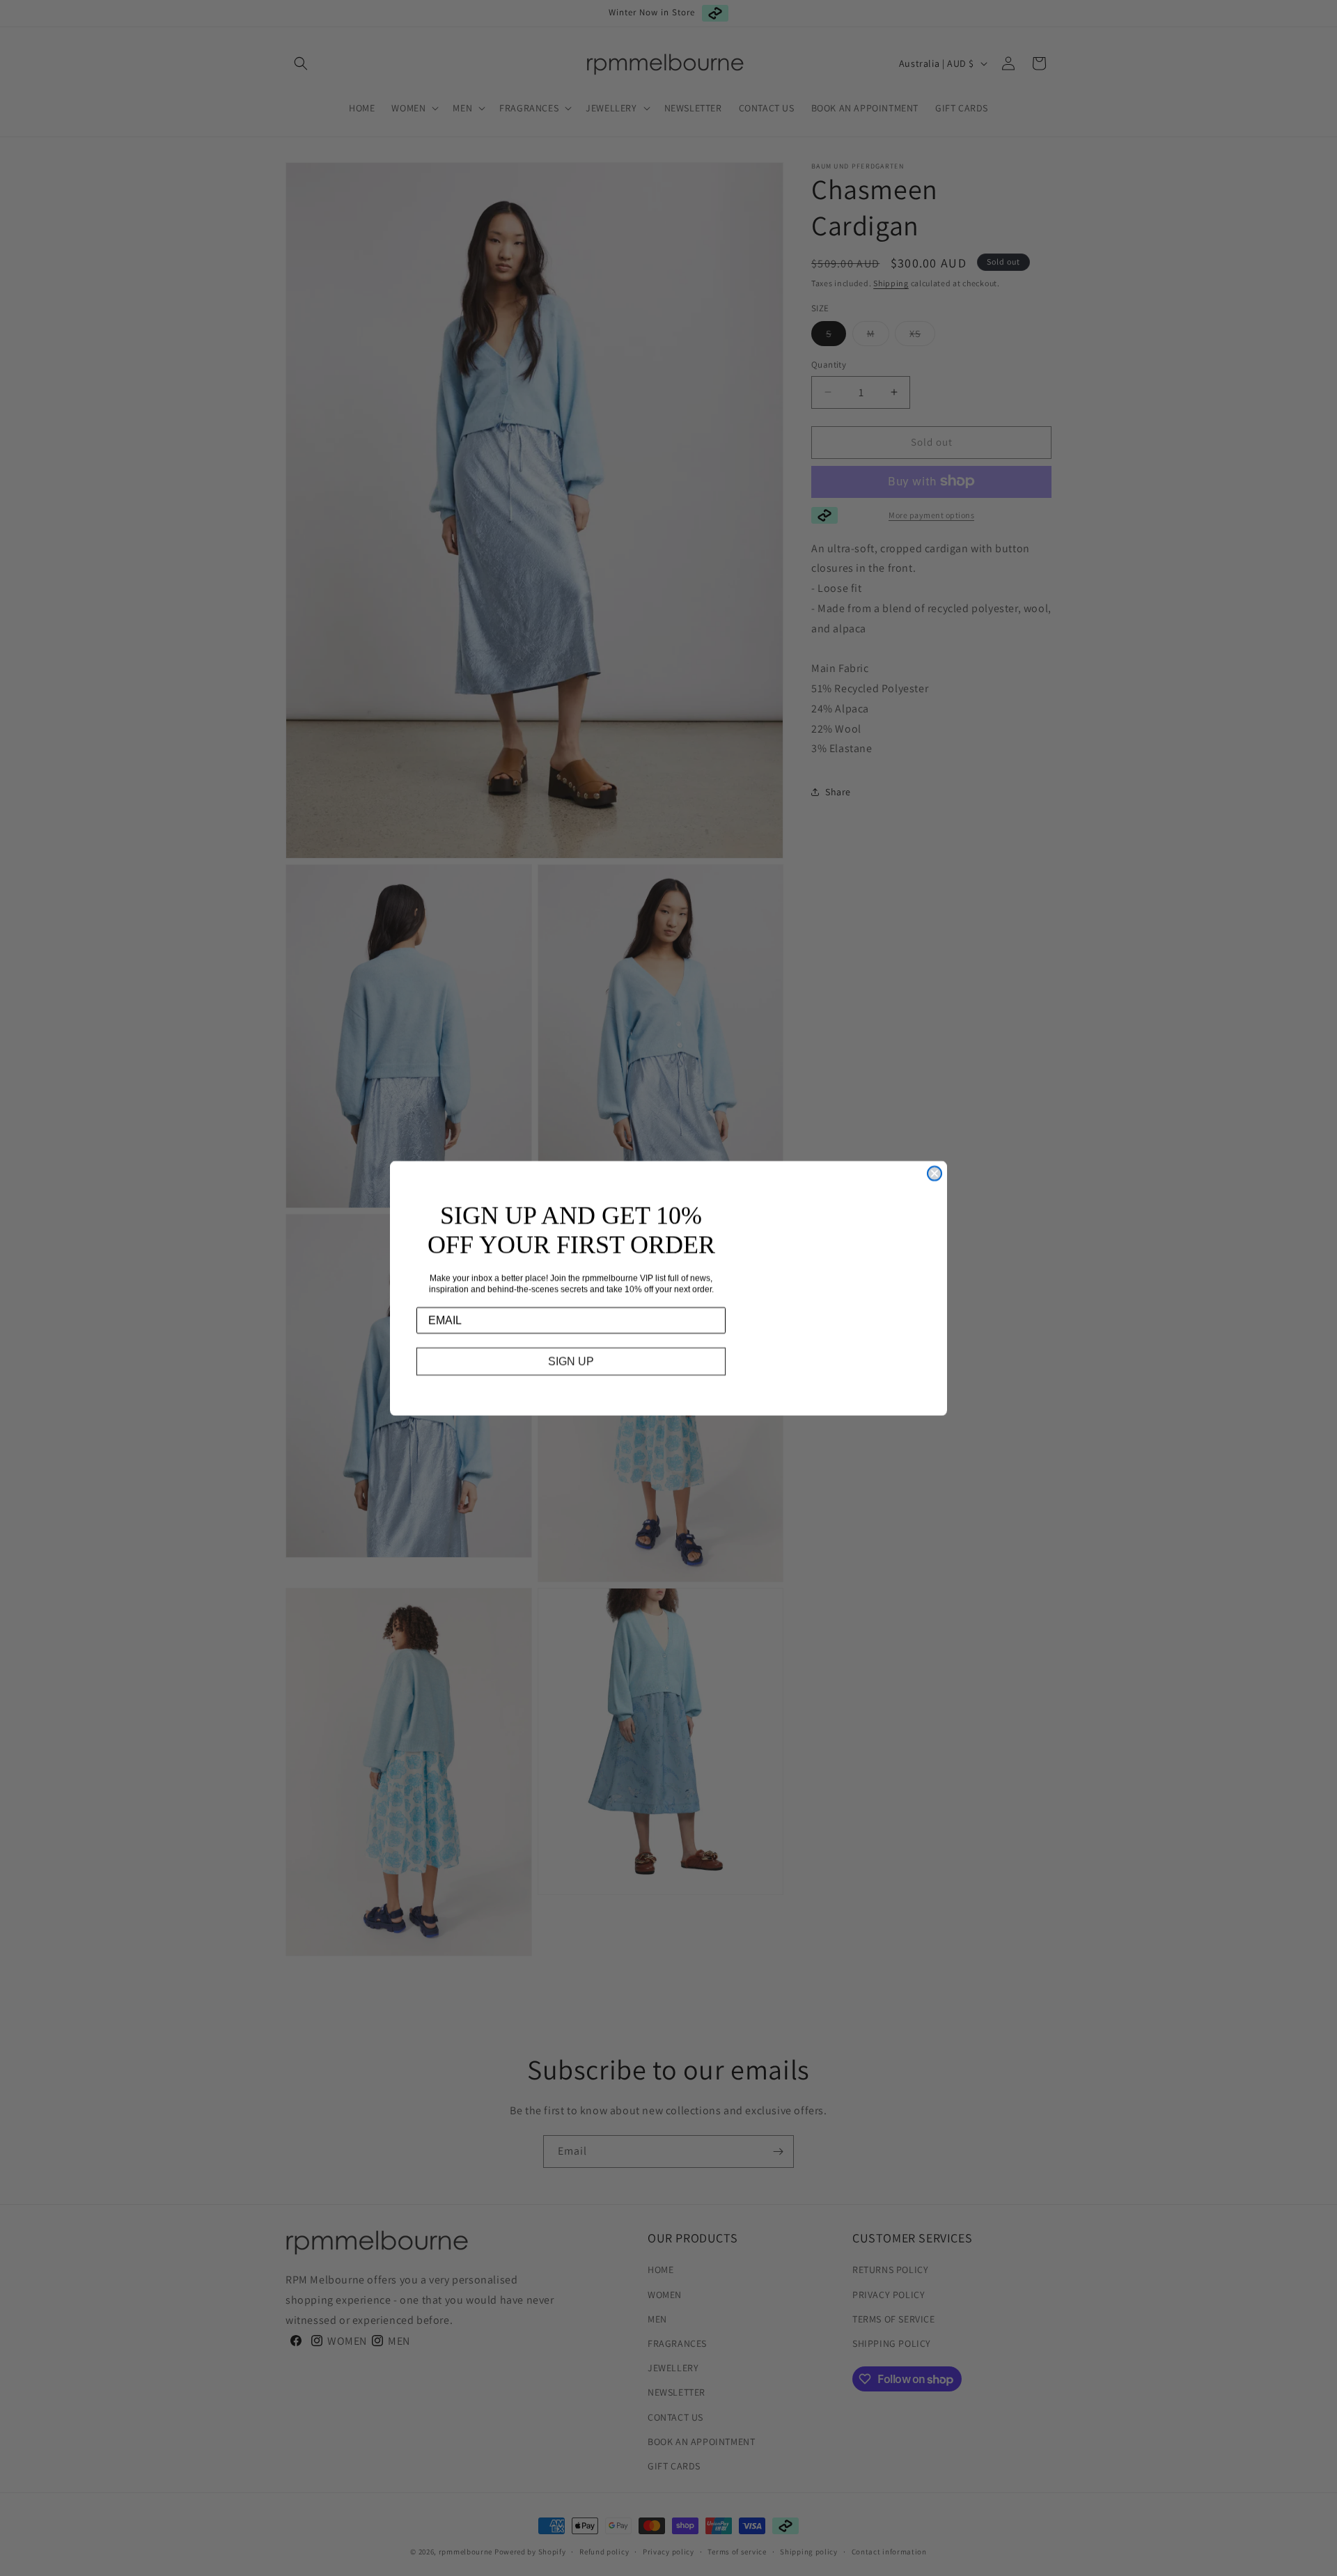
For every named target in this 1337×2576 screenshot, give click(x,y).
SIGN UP (571, 1361)
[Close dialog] (935, 1173)
